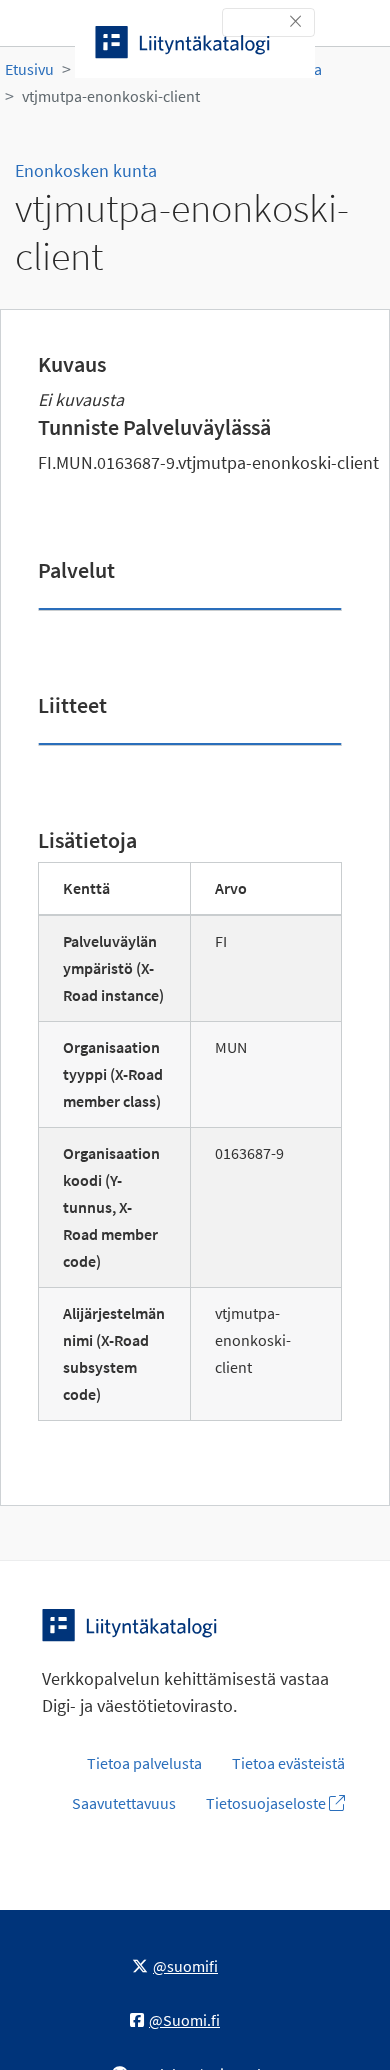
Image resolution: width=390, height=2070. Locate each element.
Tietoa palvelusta (144, 1763)
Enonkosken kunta (86, 170)
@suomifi (185, 1966)
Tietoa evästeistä (288, 1763)
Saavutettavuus (124, 1803)
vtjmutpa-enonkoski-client (111, 96)
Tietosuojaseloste (267, 1803)
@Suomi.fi (184, 2020)
